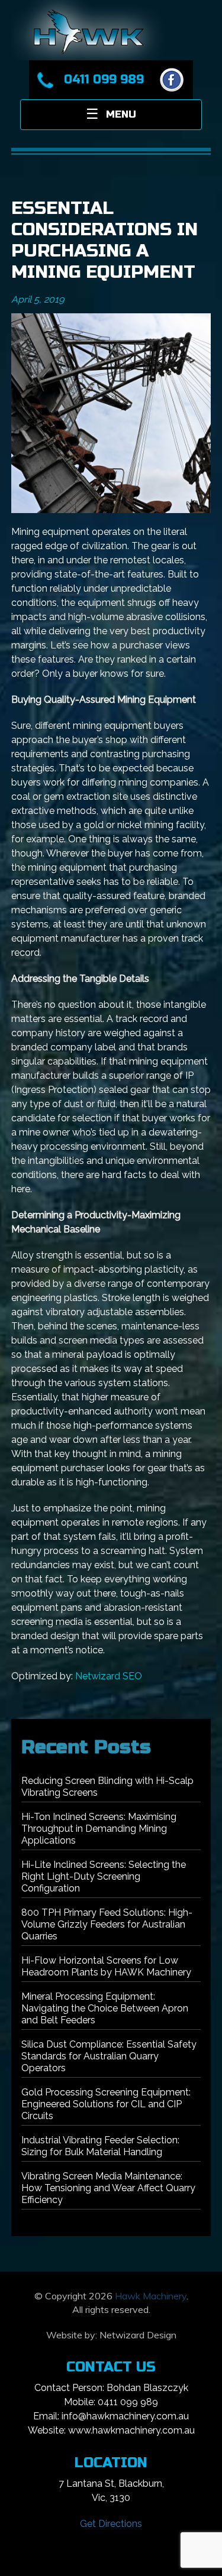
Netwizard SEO (109, 1676)
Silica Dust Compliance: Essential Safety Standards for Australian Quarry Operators (109, 2056)
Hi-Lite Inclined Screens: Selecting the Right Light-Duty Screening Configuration (104, 1876)
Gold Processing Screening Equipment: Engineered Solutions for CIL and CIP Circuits (106, 2104)
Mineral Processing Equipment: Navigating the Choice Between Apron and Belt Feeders (105, 2008)
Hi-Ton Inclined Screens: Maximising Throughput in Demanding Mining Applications (99, 1829)
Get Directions (111, 2524)
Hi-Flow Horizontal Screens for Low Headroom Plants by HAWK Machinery (106, 1966)
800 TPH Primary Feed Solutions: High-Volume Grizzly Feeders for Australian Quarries (107, 1924)
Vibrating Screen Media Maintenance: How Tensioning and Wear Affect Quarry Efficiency (108, 2188)
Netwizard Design (138, 2335)
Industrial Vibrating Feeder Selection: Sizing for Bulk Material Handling (100, 2146)
